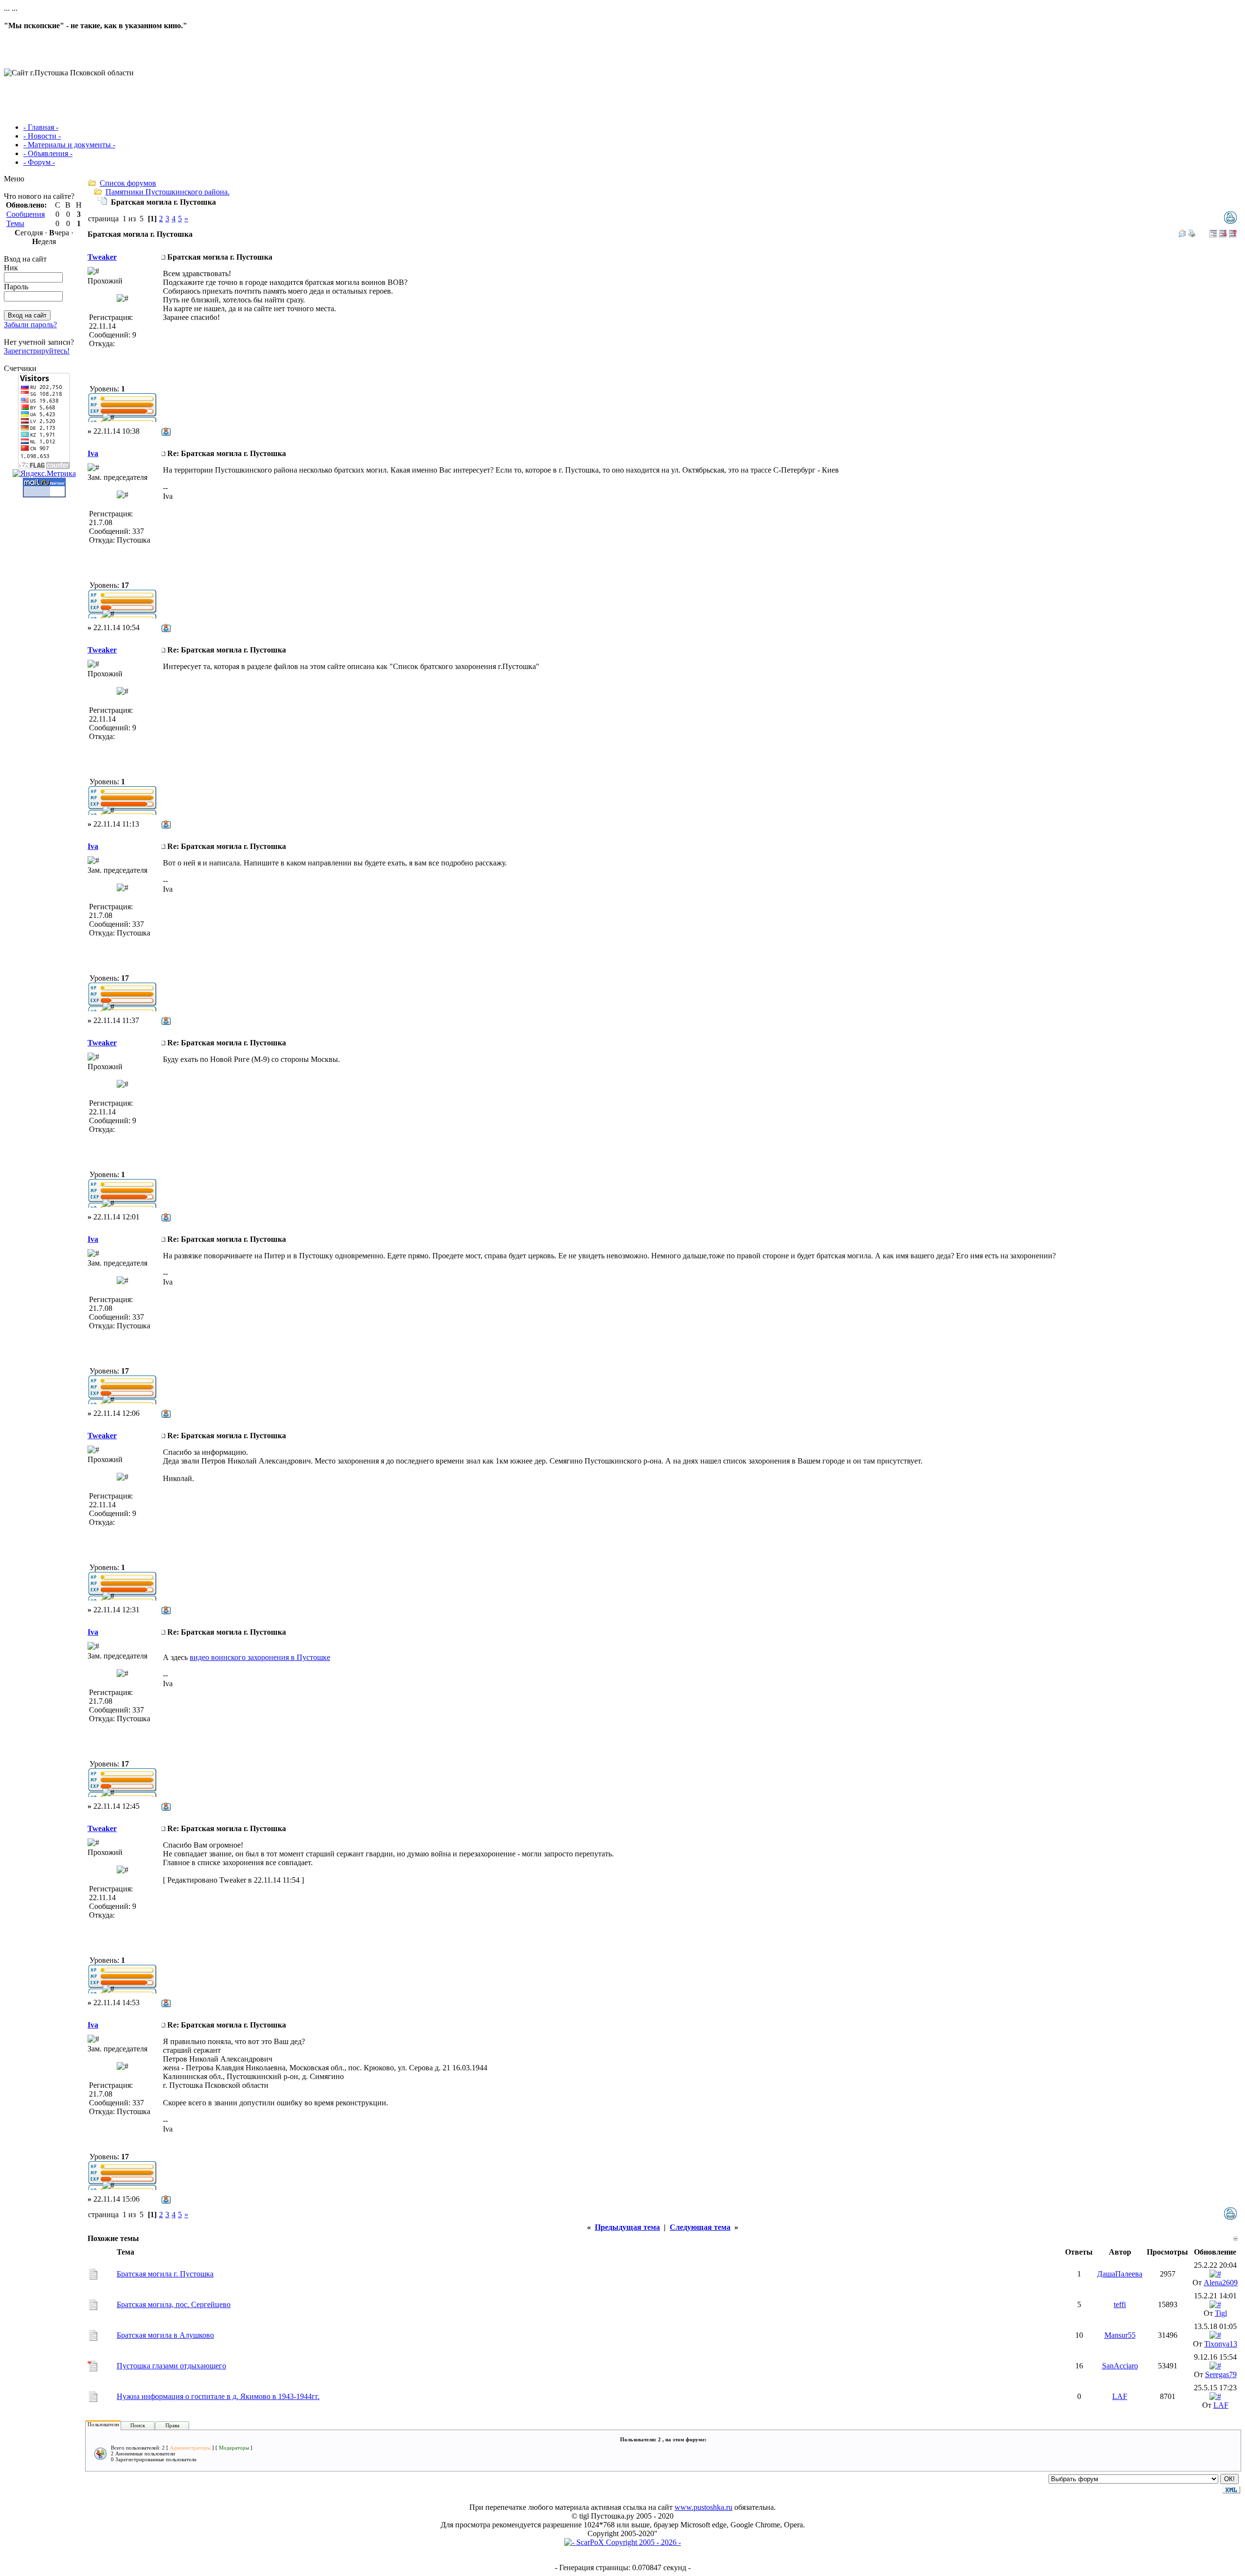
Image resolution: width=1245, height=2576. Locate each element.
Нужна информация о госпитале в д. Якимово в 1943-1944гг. (218, 2396)
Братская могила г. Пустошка (165, 2274)
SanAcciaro (1120, 2366)
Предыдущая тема (627, 2227)
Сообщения (26, 214)
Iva (93, 453)
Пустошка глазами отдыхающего (171, 2366)
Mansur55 (1120, 2335)
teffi (1120, 2304)
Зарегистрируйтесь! (37, 351)
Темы (15, 223)
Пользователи (103, 2424)
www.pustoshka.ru (703, 2507)
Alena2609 (1221, 2283)
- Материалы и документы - (69, 145)
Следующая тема (700, 2227)
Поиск (138, 2425)
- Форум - (39, 162)
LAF (1120, 2396)
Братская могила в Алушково (165, 2335)
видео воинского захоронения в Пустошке (260, 1657)
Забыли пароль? (30, 325)
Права (172, 2425)
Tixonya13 (1221, 2344)
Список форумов (128, 183)
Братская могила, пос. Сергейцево (174, 2304)
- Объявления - (48, 153)
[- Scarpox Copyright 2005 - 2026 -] (622, 2542)
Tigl (1221, 2313)
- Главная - (41, 127)
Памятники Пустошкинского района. (168, 192)
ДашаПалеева (1120, 2274)
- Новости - (42, 136)
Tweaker (102, 257)
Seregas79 (1221, 2374)
